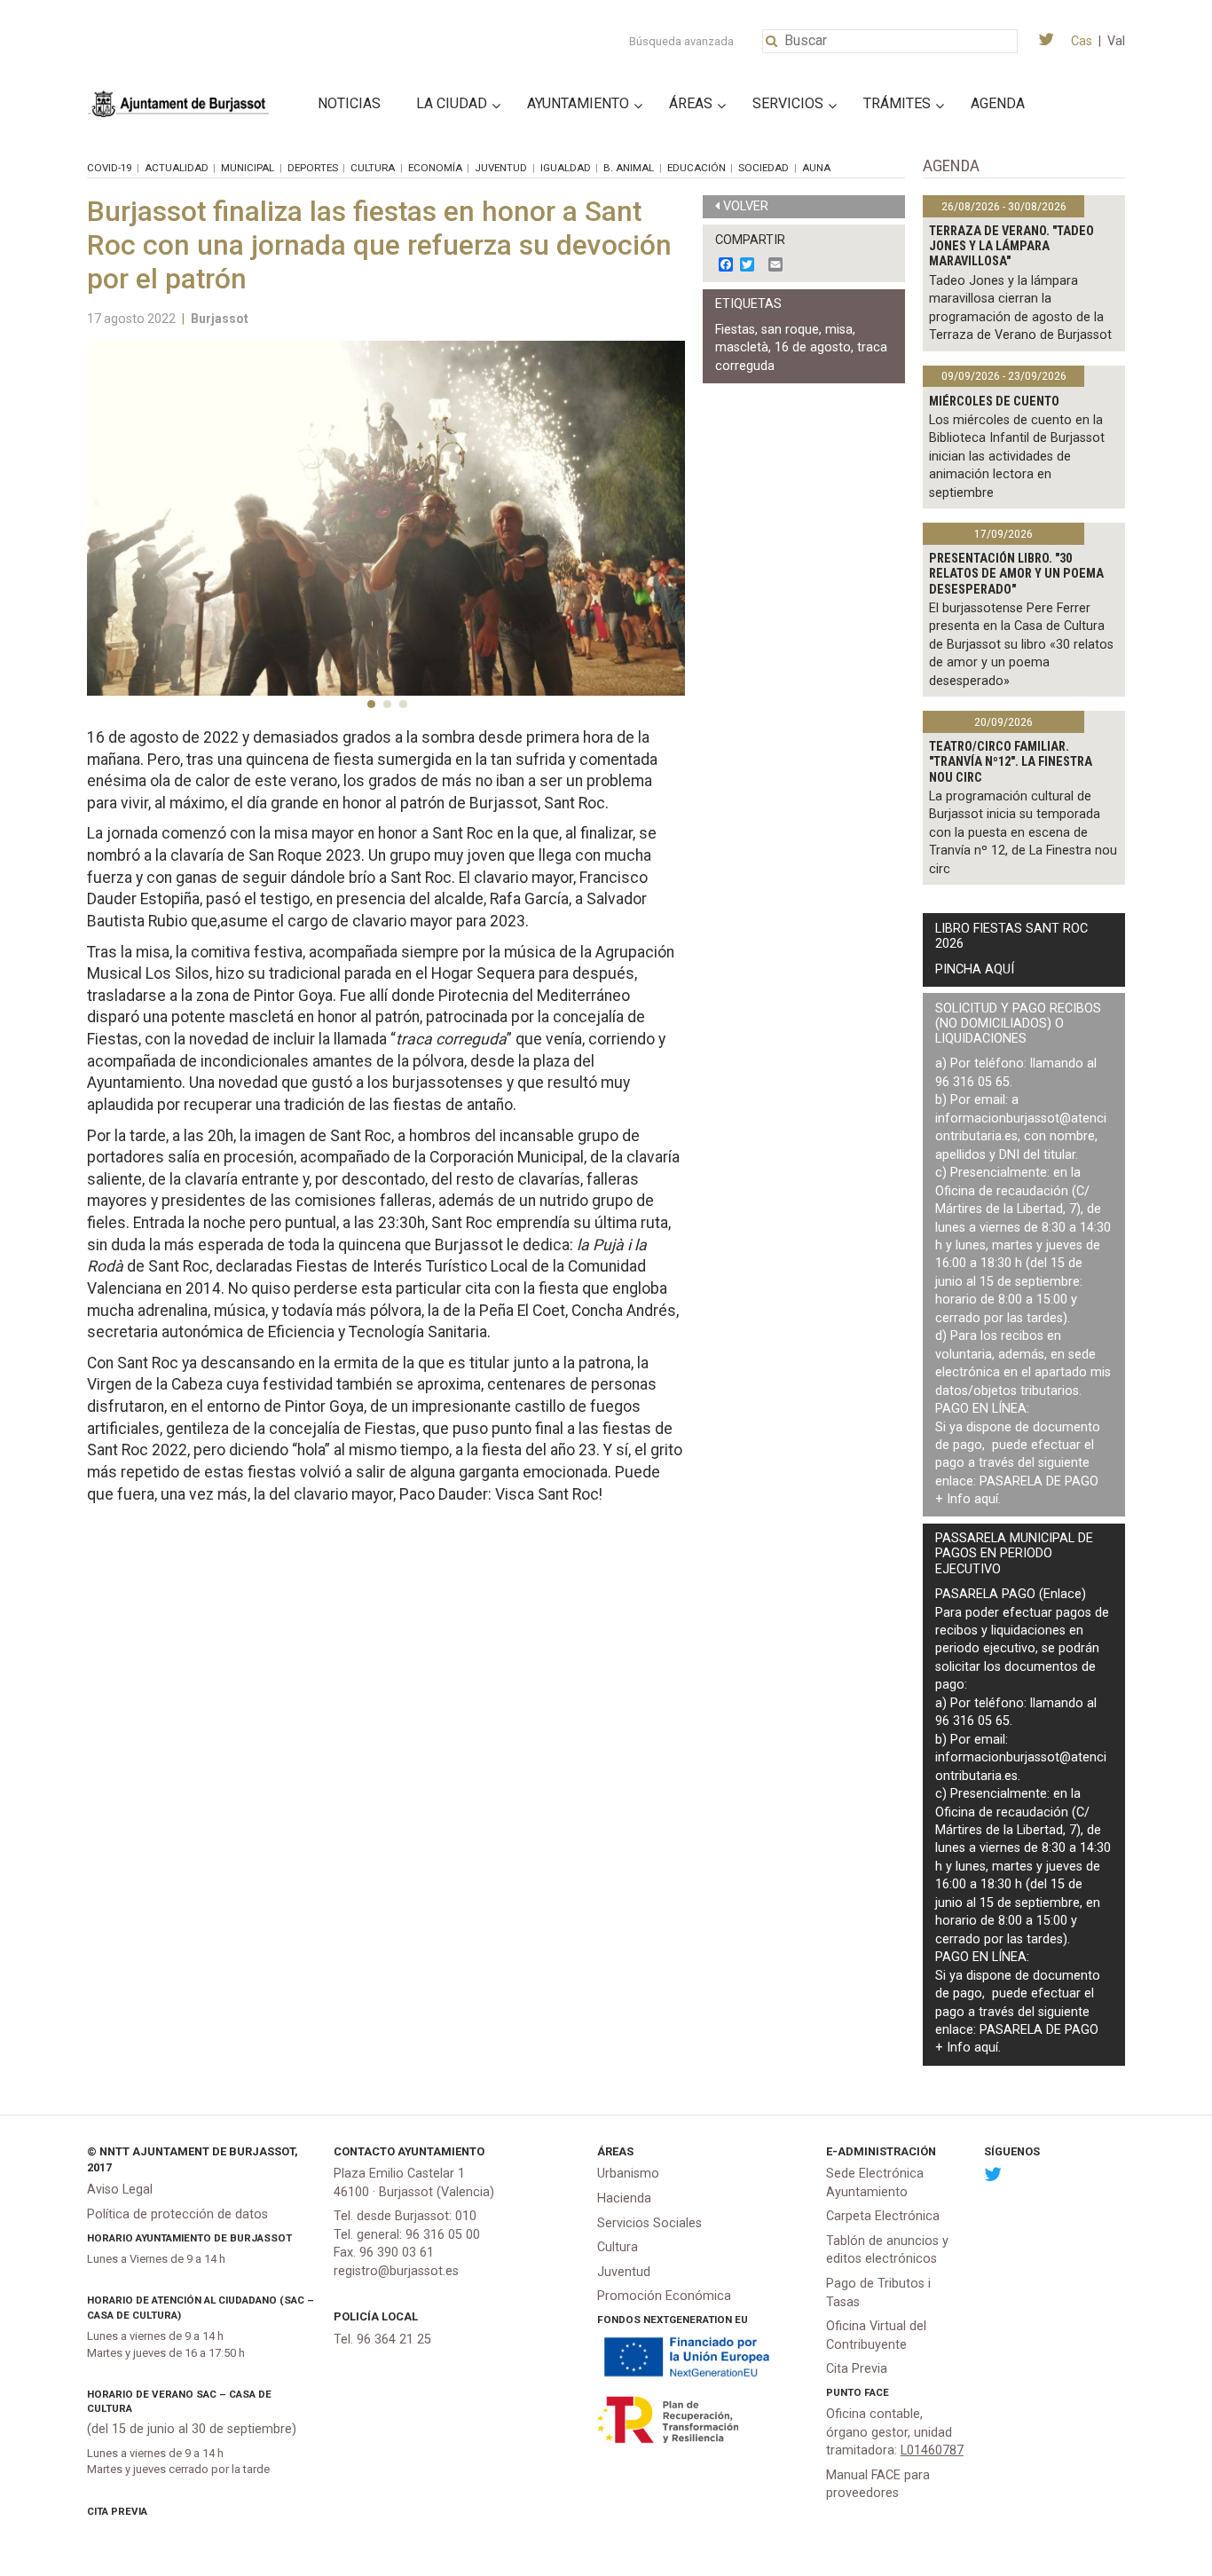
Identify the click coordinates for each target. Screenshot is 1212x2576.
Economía (435, 168)
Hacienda (624, 2198)
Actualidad (177, 168)
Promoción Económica (664, 2296)
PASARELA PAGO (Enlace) (1011, 1594)
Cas (1082, 41)
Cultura (373, 168)
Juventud (501, 168)
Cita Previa (117, 2511)
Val (1116, 41)
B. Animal (629, 168)
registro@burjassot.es (396, 2271)
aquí (986, 1499)
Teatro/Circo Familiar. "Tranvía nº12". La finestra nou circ (1011, 762)
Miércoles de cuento (994, 402)
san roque (790, 330)
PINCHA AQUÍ (975, 969)
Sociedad (763, 168)
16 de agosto (813, 347)
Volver (746, 206)
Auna (816, 168)
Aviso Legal (120, 2190)
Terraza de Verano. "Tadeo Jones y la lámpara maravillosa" (1011, 247)
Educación (697, 168)
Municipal (248, 168)
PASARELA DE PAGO (1039, 1481)
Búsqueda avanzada (681, 41)
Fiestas (735, 330)
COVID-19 (109, 168)
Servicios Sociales (649, 2223)
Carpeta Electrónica (883, 2216)
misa (839, 330)
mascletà (742, 347)
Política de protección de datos (177, 2214)
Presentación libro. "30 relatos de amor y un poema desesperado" (1016, 574)
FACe (877, 2392)
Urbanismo (628, 2174)
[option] (386, 518)
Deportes (313, 168)
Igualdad (566, 168)
